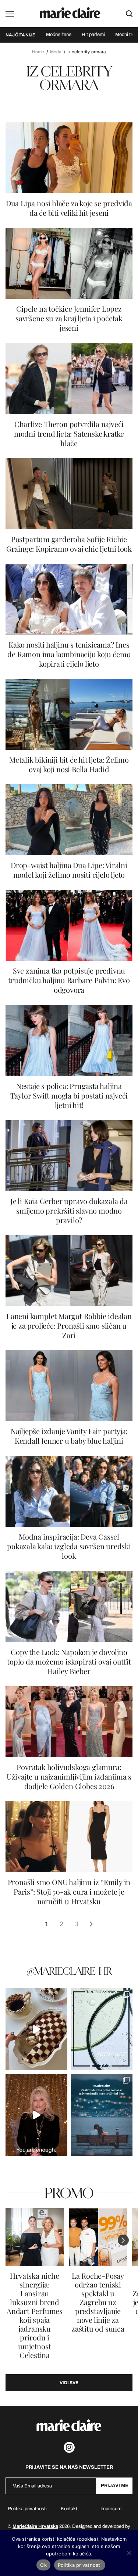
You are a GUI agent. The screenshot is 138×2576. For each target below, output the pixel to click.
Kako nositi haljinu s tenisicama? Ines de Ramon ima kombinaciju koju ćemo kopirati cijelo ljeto (69, 654)
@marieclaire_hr (69, 1971)
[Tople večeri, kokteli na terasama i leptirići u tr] (102, 2115)
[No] (129, 2553)
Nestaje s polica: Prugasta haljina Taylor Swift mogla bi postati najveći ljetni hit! (69, 1096)
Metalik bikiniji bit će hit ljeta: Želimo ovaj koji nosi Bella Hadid (69, 764)
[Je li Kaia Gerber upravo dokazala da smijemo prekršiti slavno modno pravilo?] (69, 1156)
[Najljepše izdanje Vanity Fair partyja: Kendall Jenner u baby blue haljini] (69, 1386)
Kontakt (69, 2509)
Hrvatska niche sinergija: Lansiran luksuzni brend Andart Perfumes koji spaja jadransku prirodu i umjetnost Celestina (35, 2315)
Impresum (111, 2509)
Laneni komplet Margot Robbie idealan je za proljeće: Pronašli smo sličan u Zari (69, 1326)
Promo (69, 2193)
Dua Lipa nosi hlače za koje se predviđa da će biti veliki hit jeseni (69, 208)
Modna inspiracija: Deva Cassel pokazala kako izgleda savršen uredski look (69, 1546)
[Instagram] (69, 2447)
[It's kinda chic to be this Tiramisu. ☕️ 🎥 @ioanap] (36, 2029)
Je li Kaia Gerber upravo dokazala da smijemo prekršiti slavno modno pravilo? (69, 1211)
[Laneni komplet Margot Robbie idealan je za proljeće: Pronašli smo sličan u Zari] (69, 1271)
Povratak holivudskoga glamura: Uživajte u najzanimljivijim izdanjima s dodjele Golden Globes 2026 (69, 1777)
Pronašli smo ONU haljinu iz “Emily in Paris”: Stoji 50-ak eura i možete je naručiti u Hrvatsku (69, 1892)
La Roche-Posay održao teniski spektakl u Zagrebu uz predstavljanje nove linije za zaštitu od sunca (98, 2302)
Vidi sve (69, 2383)
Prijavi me (115, 2486)
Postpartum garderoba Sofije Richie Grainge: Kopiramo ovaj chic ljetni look (69, 544)
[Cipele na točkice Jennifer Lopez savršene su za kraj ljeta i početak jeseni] (69, 263)
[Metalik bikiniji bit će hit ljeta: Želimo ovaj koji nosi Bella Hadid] (69, 714)
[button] (123, 2240)
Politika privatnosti (27, 2509)
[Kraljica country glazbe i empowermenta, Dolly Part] (36, 2115)
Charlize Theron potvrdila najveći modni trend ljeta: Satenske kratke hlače (69, 434)
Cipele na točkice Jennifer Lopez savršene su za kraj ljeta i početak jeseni (69, 318)
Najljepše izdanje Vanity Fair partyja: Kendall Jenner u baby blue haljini (69, 1436)
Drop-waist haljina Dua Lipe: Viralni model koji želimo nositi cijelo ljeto (69, 870)
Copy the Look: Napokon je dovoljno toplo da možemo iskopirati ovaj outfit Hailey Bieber (69, 1662)
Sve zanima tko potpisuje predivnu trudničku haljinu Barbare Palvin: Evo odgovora (69, 980)
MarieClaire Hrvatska (35, 2526)
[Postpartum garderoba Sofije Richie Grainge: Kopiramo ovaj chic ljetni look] (69, 494)
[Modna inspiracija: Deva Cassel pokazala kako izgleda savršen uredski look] (69, 1491)
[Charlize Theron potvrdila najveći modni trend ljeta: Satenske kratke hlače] (69, 378)
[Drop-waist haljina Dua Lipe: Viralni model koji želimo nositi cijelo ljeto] (69, 820)
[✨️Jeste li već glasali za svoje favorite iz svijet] (102, 2029)
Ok (43, 2565)
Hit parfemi (93, 35)
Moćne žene (59, 35)
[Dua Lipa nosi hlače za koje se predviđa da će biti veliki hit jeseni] (69, 158)
